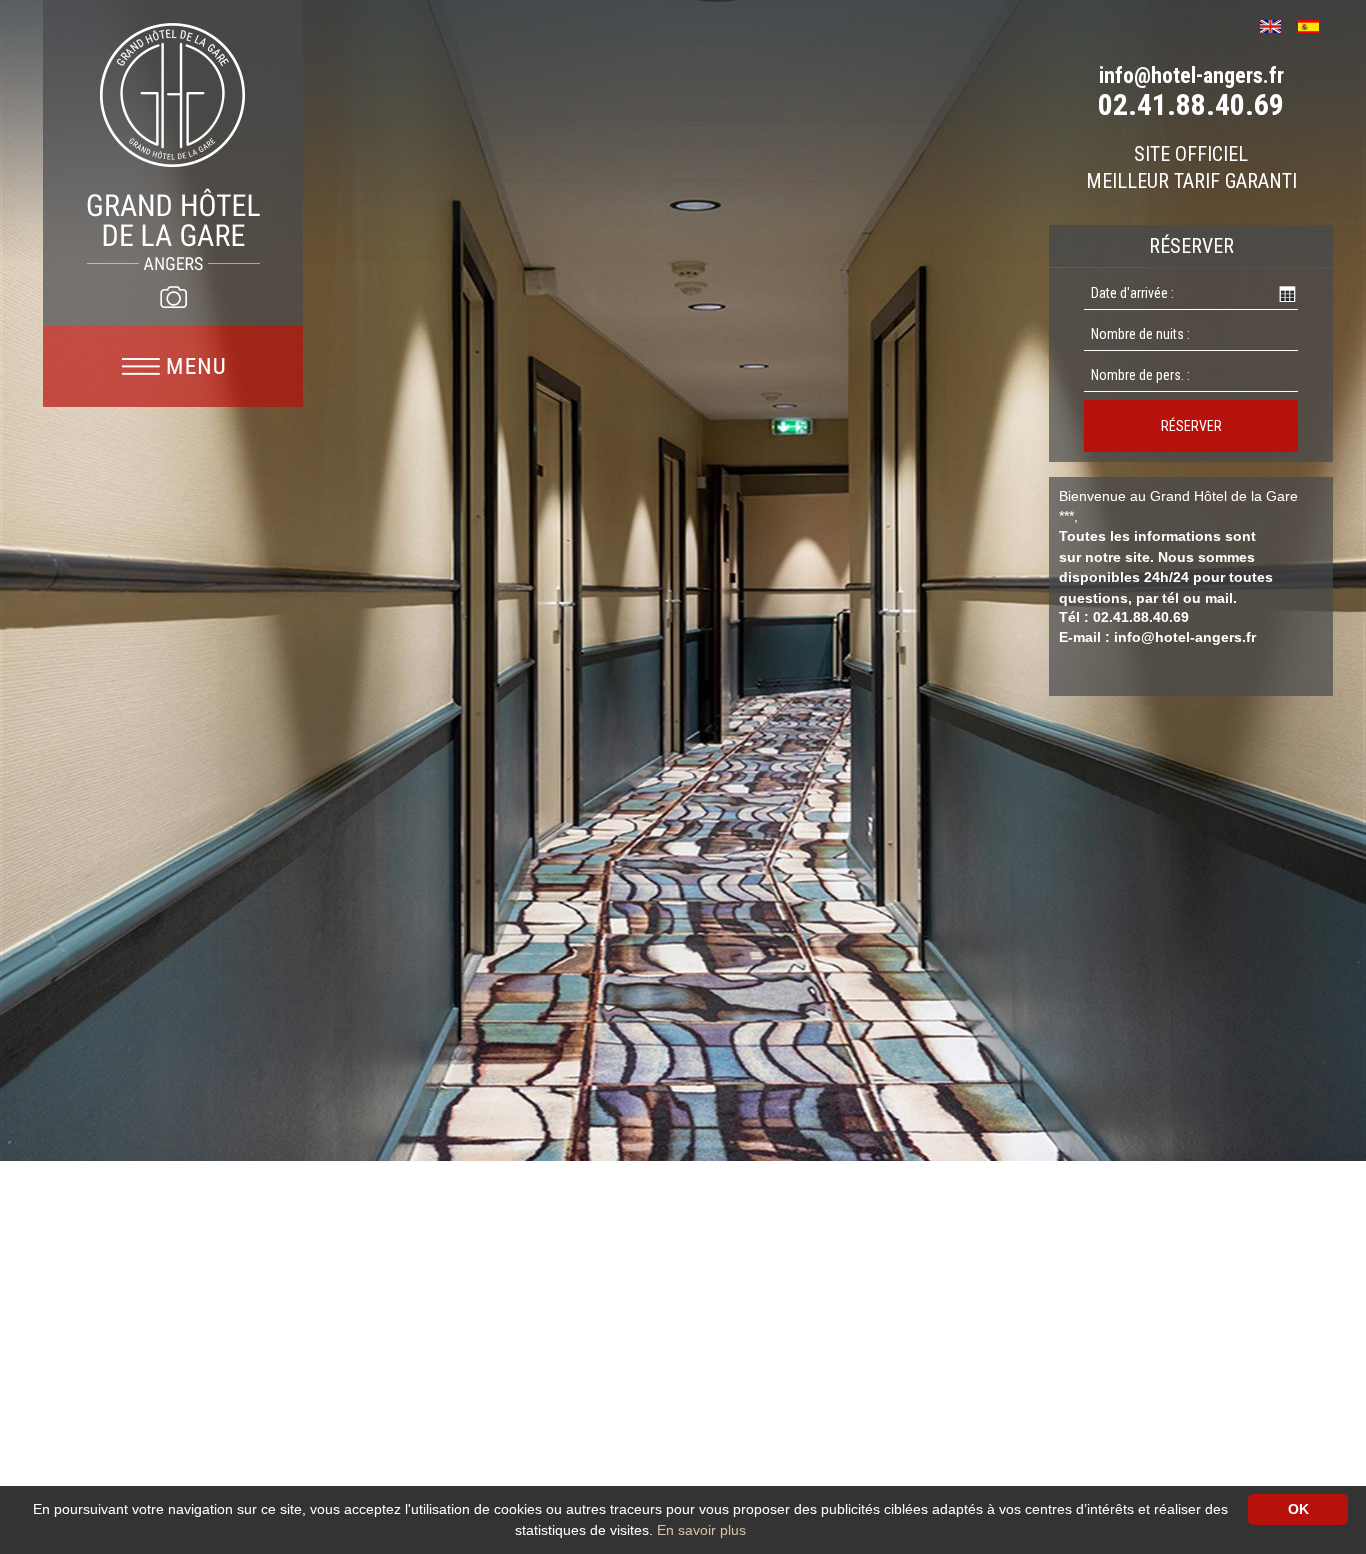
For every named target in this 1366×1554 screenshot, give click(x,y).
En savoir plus (701, 1530)
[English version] (1277, 24)
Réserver (1191, 426)
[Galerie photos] (173, 297)
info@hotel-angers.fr (1191, 75)
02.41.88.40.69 (1191, 104)
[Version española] (1315, 24)
